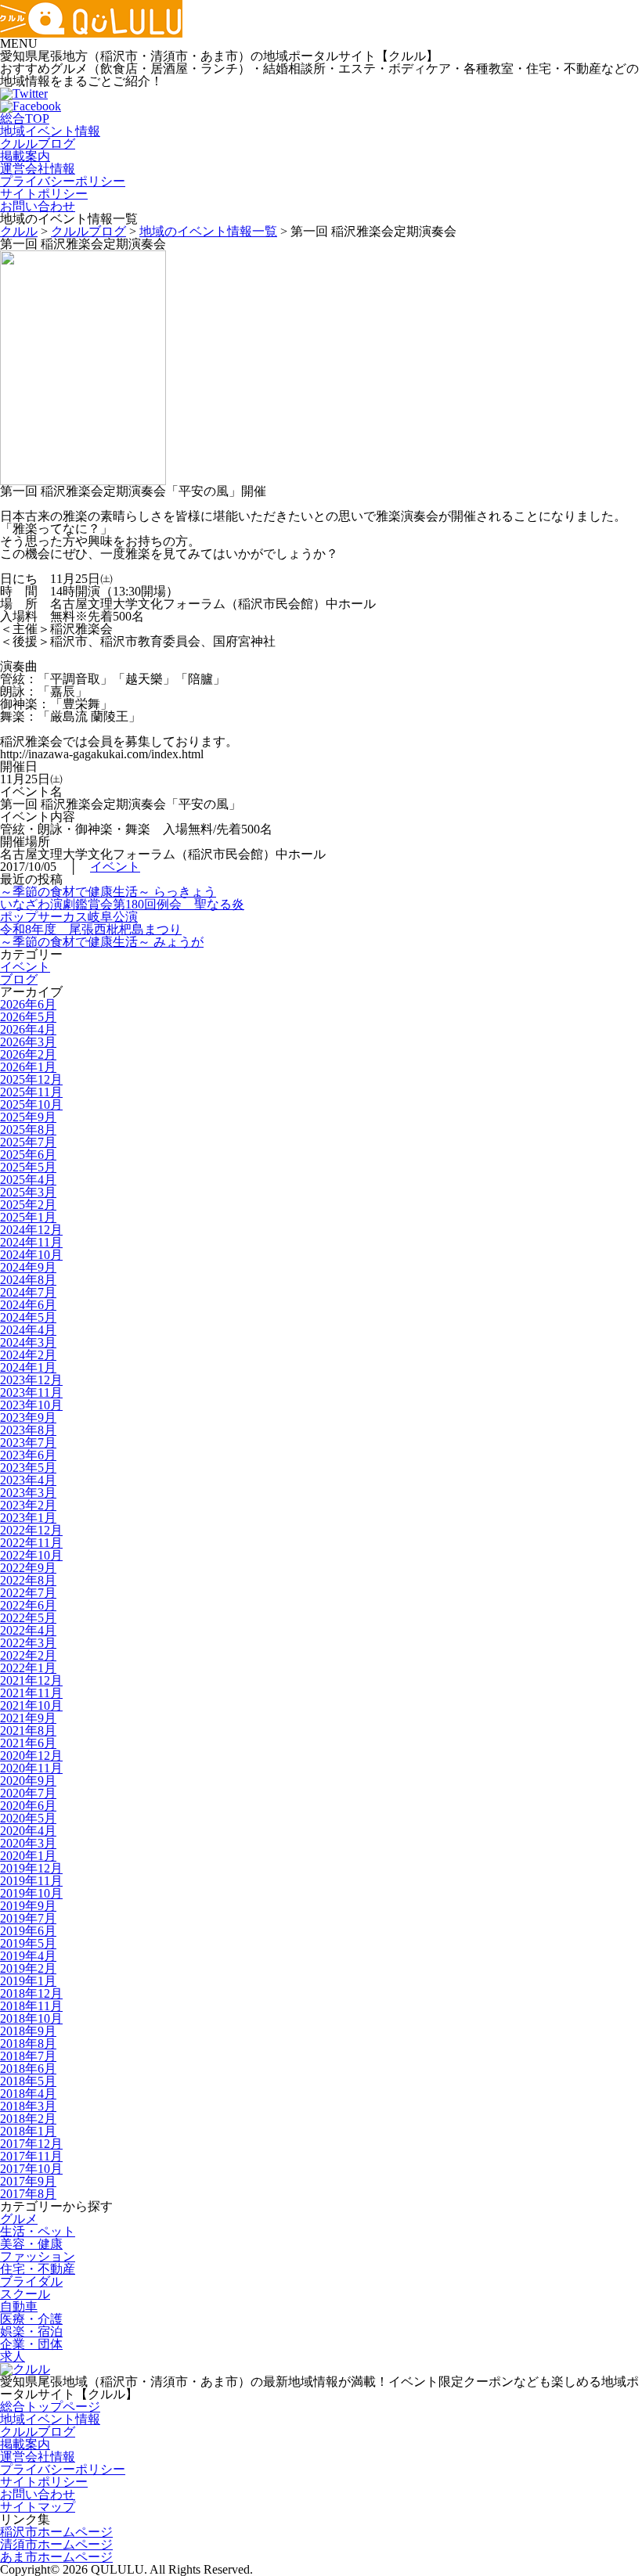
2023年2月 (28, 1505)
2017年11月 (31, 2156)
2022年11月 (31, 1543)
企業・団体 (31, 2344)
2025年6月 (28, 1155)
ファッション (38, 2256)
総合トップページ (50, 2407)
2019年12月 (31, 1868)
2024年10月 (31, 1255)
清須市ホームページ (56, 2544)
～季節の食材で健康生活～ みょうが (102, 942)
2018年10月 (31, 2018)
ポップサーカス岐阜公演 (69, 917)
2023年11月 (31, 1392)
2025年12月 (31, 1079)
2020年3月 (28, 1843)
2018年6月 (28, 2069)
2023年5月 (28, 1468)
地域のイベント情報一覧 (208, 231)
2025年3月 (28, 1192)
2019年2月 (28, 1968)
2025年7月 (28, 1142)
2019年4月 (28, 1956)
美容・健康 (31, 2244)
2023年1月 (28, 1518)
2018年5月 (28, 2081)
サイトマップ (38, 2507)
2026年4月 (28, 1029)
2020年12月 (31, 1756)
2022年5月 (28, 1618)
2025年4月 (28, 1180)
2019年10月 (31, 1893)
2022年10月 (31, 1555)
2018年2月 (28, 2119)
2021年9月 (28, 1718)
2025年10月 (31, 1105)
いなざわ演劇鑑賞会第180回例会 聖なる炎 (122, 904)
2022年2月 (28, 1655)
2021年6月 (28, 1743)
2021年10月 (31, 1705)
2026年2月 (28, 1054)
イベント (115, 867)
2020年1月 (28, 1856)
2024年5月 (28, 1317)
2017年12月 (31, 2144)
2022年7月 (28, 1593)
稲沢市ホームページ (56, 2532)
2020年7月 (28, 1793)
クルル (19, 231)
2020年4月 (28, 1831)
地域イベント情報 (50, 131)
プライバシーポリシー (63, 181)
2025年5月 (28, 1167)
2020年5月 (28, 1818)
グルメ (19, 2219)
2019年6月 (28, 1931)
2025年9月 (28, 1117)
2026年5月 (28, 1017)
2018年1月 (28, 2131)
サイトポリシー (44, 194)
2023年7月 (28, 1443)
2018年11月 (31, 2006)
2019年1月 (28, 1981)
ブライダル (31, 2281)
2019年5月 (28, 1943)
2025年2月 (28, 1205)
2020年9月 (28, 1781)
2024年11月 (31, 1242)
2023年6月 (28, 1455)
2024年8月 (28, 1280)
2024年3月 (28, 1342)
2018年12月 (31, 1993)
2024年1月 (28, 1367)
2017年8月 (28, 2194)
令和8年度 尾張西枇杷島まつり (91, 929)
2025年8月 (28, 1130)
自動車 (19, 2306)
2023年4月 (28, 1480)
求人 (13, 2357)
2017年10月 (31, 2169)
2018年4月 (28, 2094)
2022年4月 (28, 1630)
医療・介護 (31, 2319)
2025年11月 (31, 1092)
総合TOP (25, 119)
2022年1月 (28, 1668)
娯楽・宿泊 (31, 2331)
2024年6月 (28, 1305)
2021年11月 (31, 1693)
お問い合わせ (38, 206)
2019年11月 (31, 1881)
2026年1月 (28, 1067)
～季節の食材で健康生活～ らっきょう (108, 892)
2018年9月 (28, 2031)
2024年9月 (28, 1267)
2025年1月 (28, 1217)
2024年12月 (31, 1230)
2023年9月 (28, 1418)
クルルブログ (38, 144)
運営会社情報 (38, 169)
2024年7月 (28, 1292)
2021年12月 (31, 1680)
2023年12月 (31, 1380)
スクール (25, 2294)
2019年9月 (28, 1906)
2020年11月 (31, 1768)
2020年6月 (28, 1806)
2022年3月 (28, 1643)
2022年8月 (28, 1580)
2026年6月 (28, 1004)
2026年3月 (28, 1042)
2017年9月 (28, 2181)
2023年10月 (31, 1405)
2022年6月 (28, 1605)
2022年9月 (28, 1568)
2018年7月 (28, 2056)
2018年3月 (28, 2106)
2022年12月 (31, 1530)
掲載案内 (25, 156)
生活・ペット (38, 2231)
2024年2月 (28, 1355)
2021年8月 (28, 1731)
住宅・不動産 (38, 2269)
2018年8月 (28, 2044)
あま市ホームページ (56, 2557)
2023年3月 (28, 1493)
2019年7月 (28, 1918)
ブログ (19, 979)
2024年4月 (28, 1330)
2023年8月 (28, 1430)
